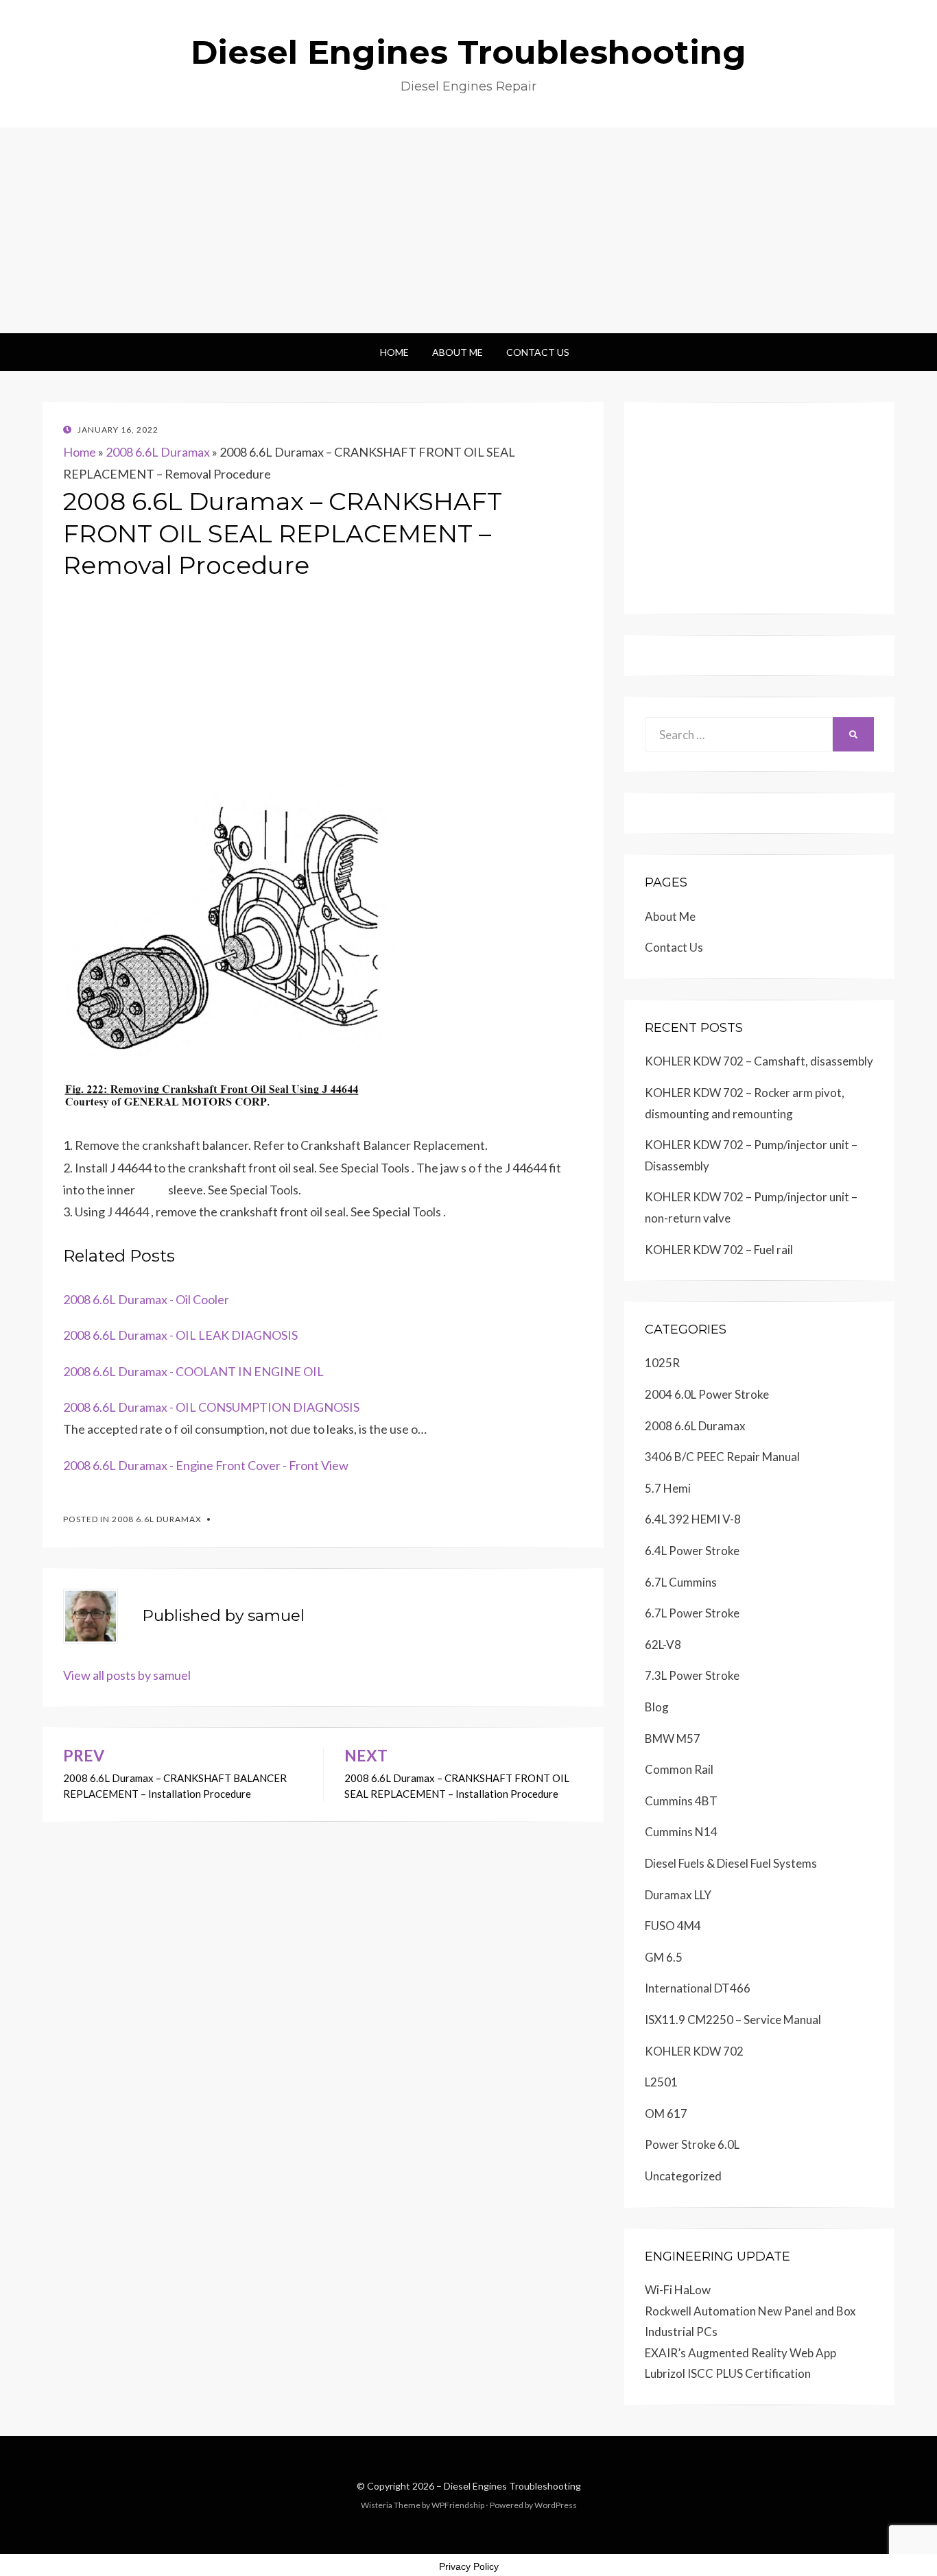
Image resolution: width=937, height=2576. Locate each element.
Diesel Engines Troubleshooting (468, 52)
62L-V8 (663, 1645)
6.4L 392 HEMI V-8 (693, 1519)
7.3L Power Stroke (692, 1675)
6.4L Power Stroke (692, 1551)
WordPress (556, 2505)
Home (394, 352)
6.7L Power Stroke (692, 1613)
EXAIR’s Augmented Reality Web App (740, 2353)
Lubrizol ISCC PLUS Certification (728, 2373)
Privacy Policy (469, 2566)
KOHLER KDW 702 (694, 2051)
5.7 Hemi (668, 1488)
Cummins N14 (681, 1832)
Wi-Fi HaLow (678, 2290)
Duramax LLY (678, 1895)
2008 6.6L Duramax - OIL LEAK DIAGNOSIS (180, 1335)
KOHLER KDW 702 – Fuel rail (719, 1250)
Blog (657, 1707)
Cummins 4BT (681, 1801)
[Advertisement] (468, 230)
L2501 (661, 2082)
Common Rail (679, 1769)
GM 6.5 (664, 1957)
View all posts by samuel (127, 1675)
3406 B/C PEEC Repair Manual (722, 1457)
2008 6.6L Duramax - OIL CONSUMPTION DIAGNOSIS (211, 1407)
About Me (458, 352)
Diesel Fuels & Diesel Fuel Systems (731, 1863)
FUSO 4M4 (673, 1926)
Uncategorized (683, 2176)
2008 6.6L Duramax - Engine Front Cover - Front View (206, 1465)
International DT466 (698, 1988)
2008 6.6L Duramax (158, 452)
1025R (662, 1363)
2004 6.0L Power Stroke (707, 1394)
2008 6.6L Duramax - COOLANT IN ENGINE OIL (193, 1371)
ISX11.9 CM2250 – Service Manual (733, 2020)
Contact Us (538, 352)
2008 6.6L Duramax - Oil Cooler (146, 1299)
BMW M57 (673, 1738)
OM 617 (666, 2114)
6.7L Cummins (681, 1582)
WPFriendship (458, 2505)
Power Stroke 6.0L (692, 2144)
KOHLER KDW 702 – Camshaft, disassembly (759, 1061)
